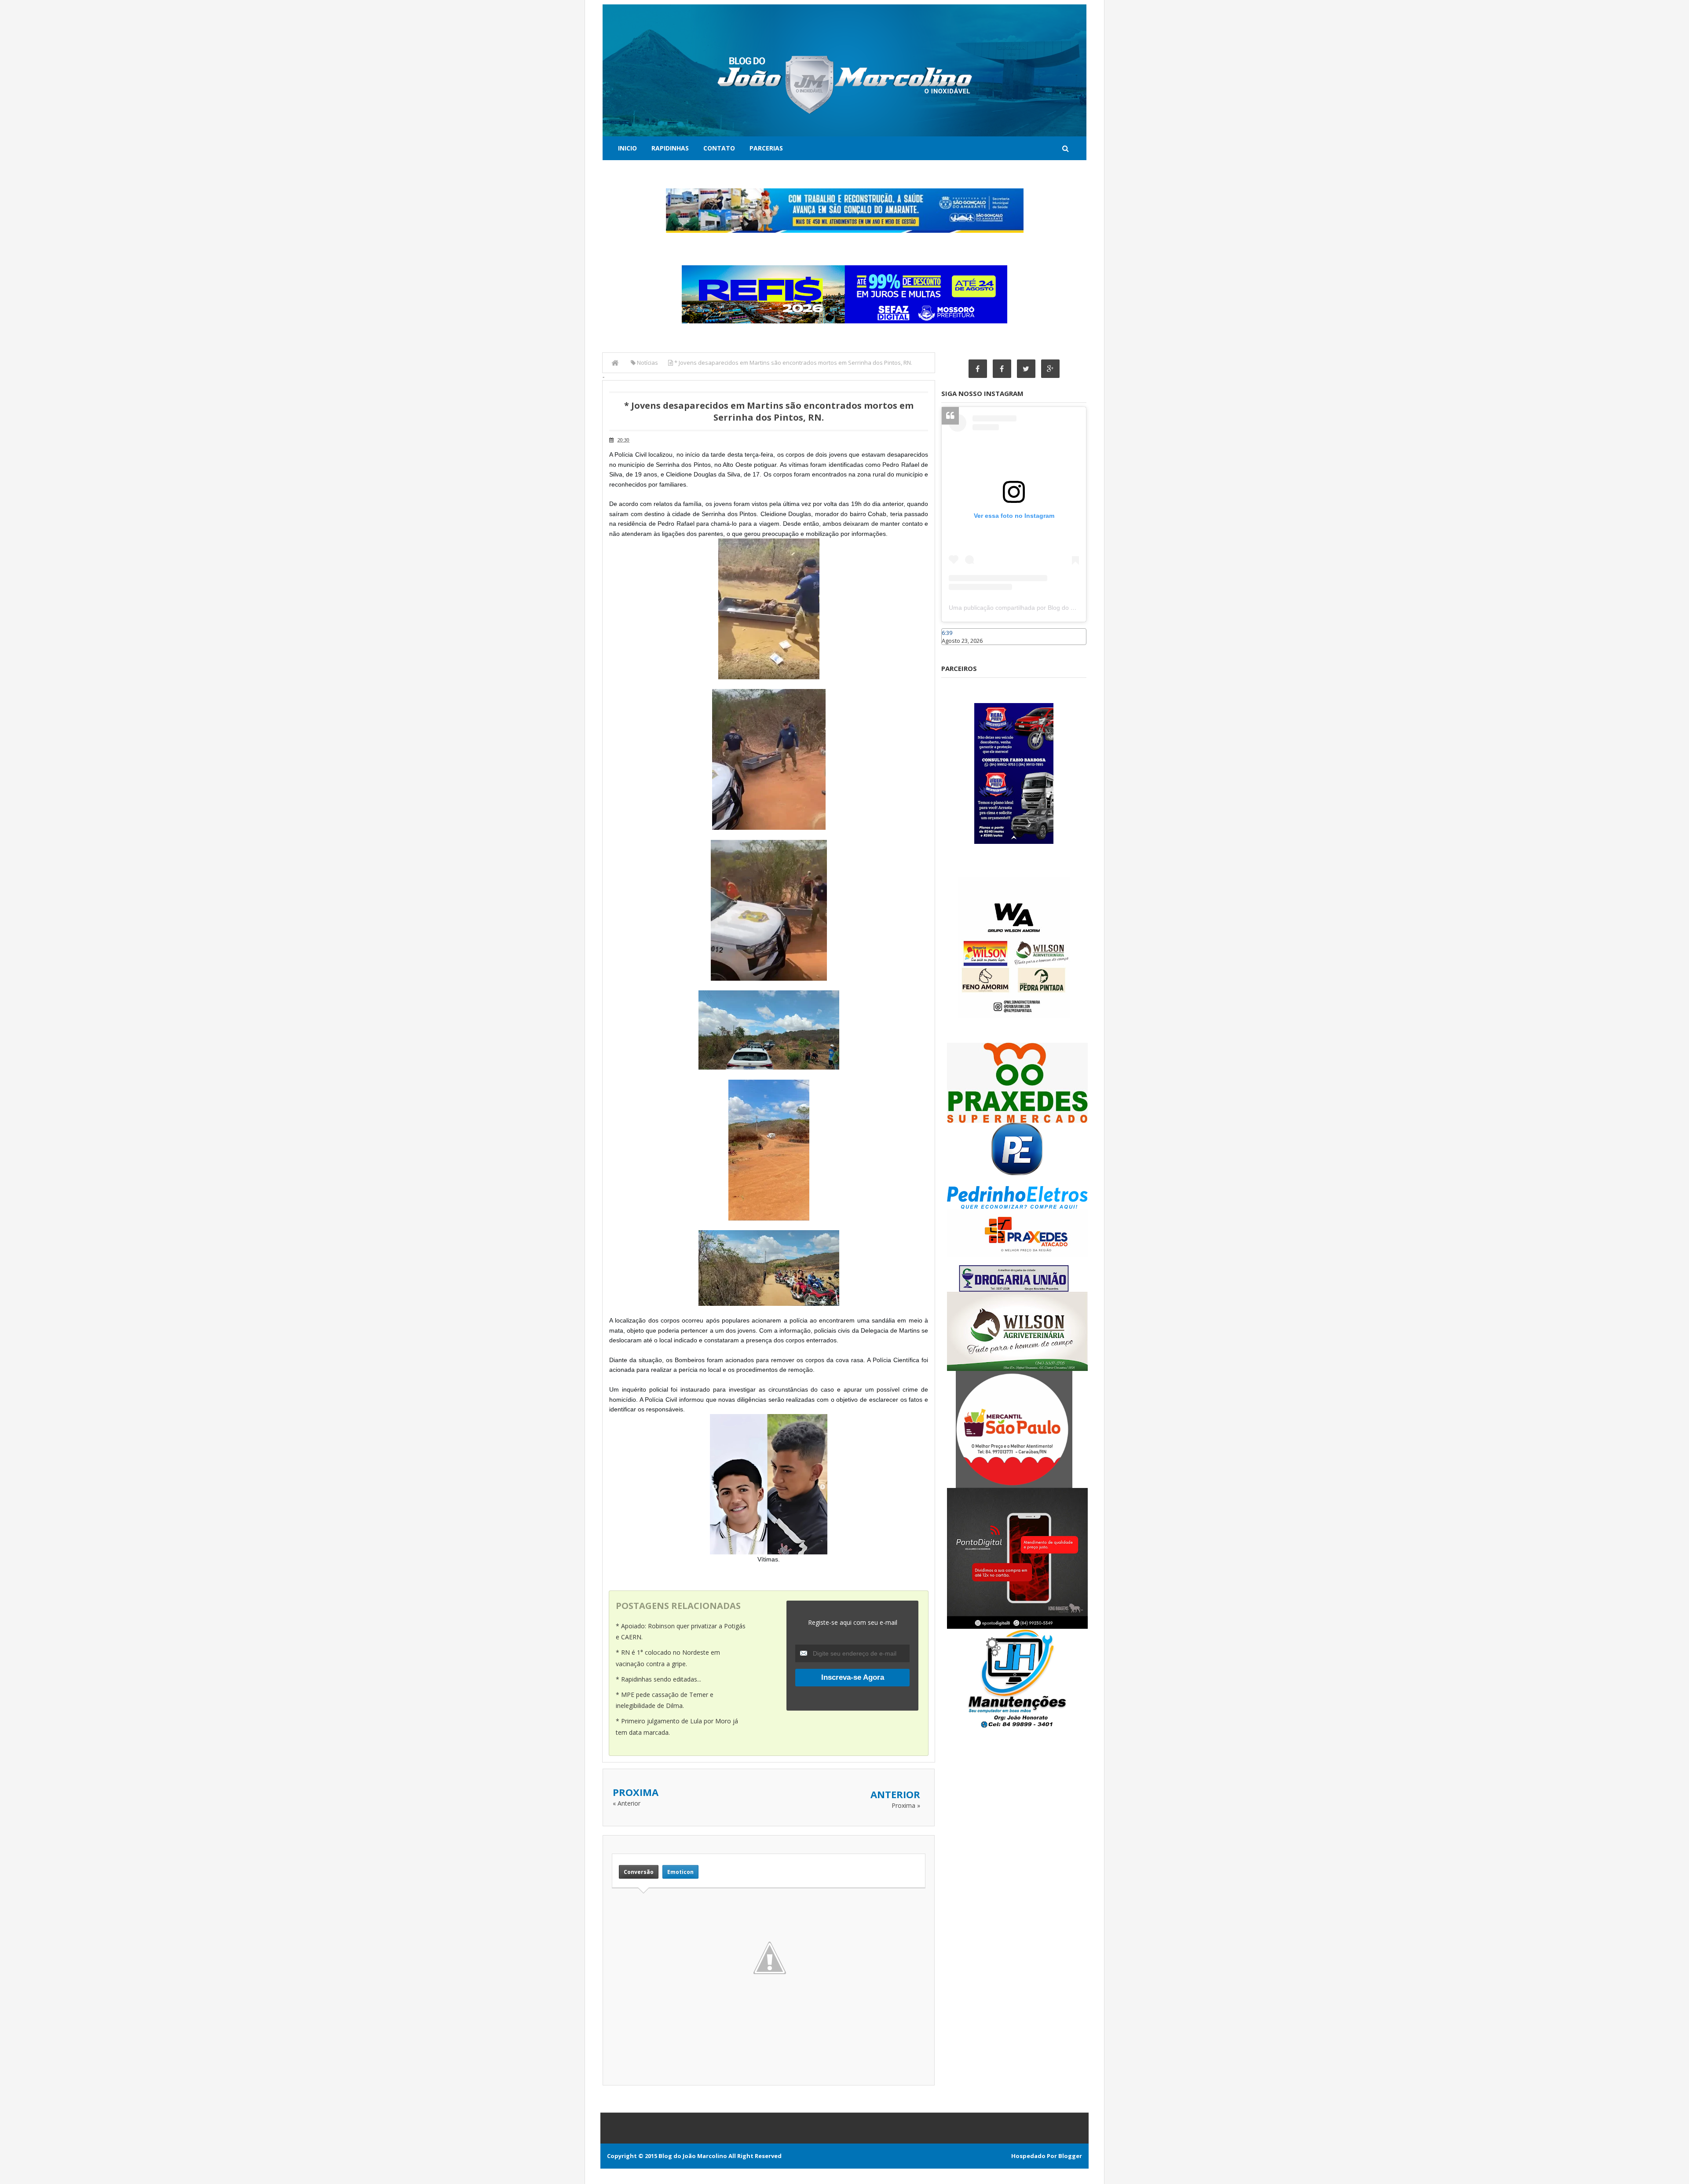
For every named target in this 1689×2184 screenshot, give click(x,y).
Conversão (639, 1872)
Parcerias (766, 148)
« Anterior (627, 1803)
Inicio (627, 148)
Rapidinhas (670, 148)
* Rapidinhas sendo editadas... (658, 1679)
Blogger (1070, 2156)
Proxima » (906, 1805)
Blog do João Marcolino (693, 2156)
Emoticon (680, 1872)
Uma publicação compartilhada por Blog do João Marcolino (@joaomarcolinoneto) (1063, 608)
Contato (719, 148)
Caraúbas (954, 649)
